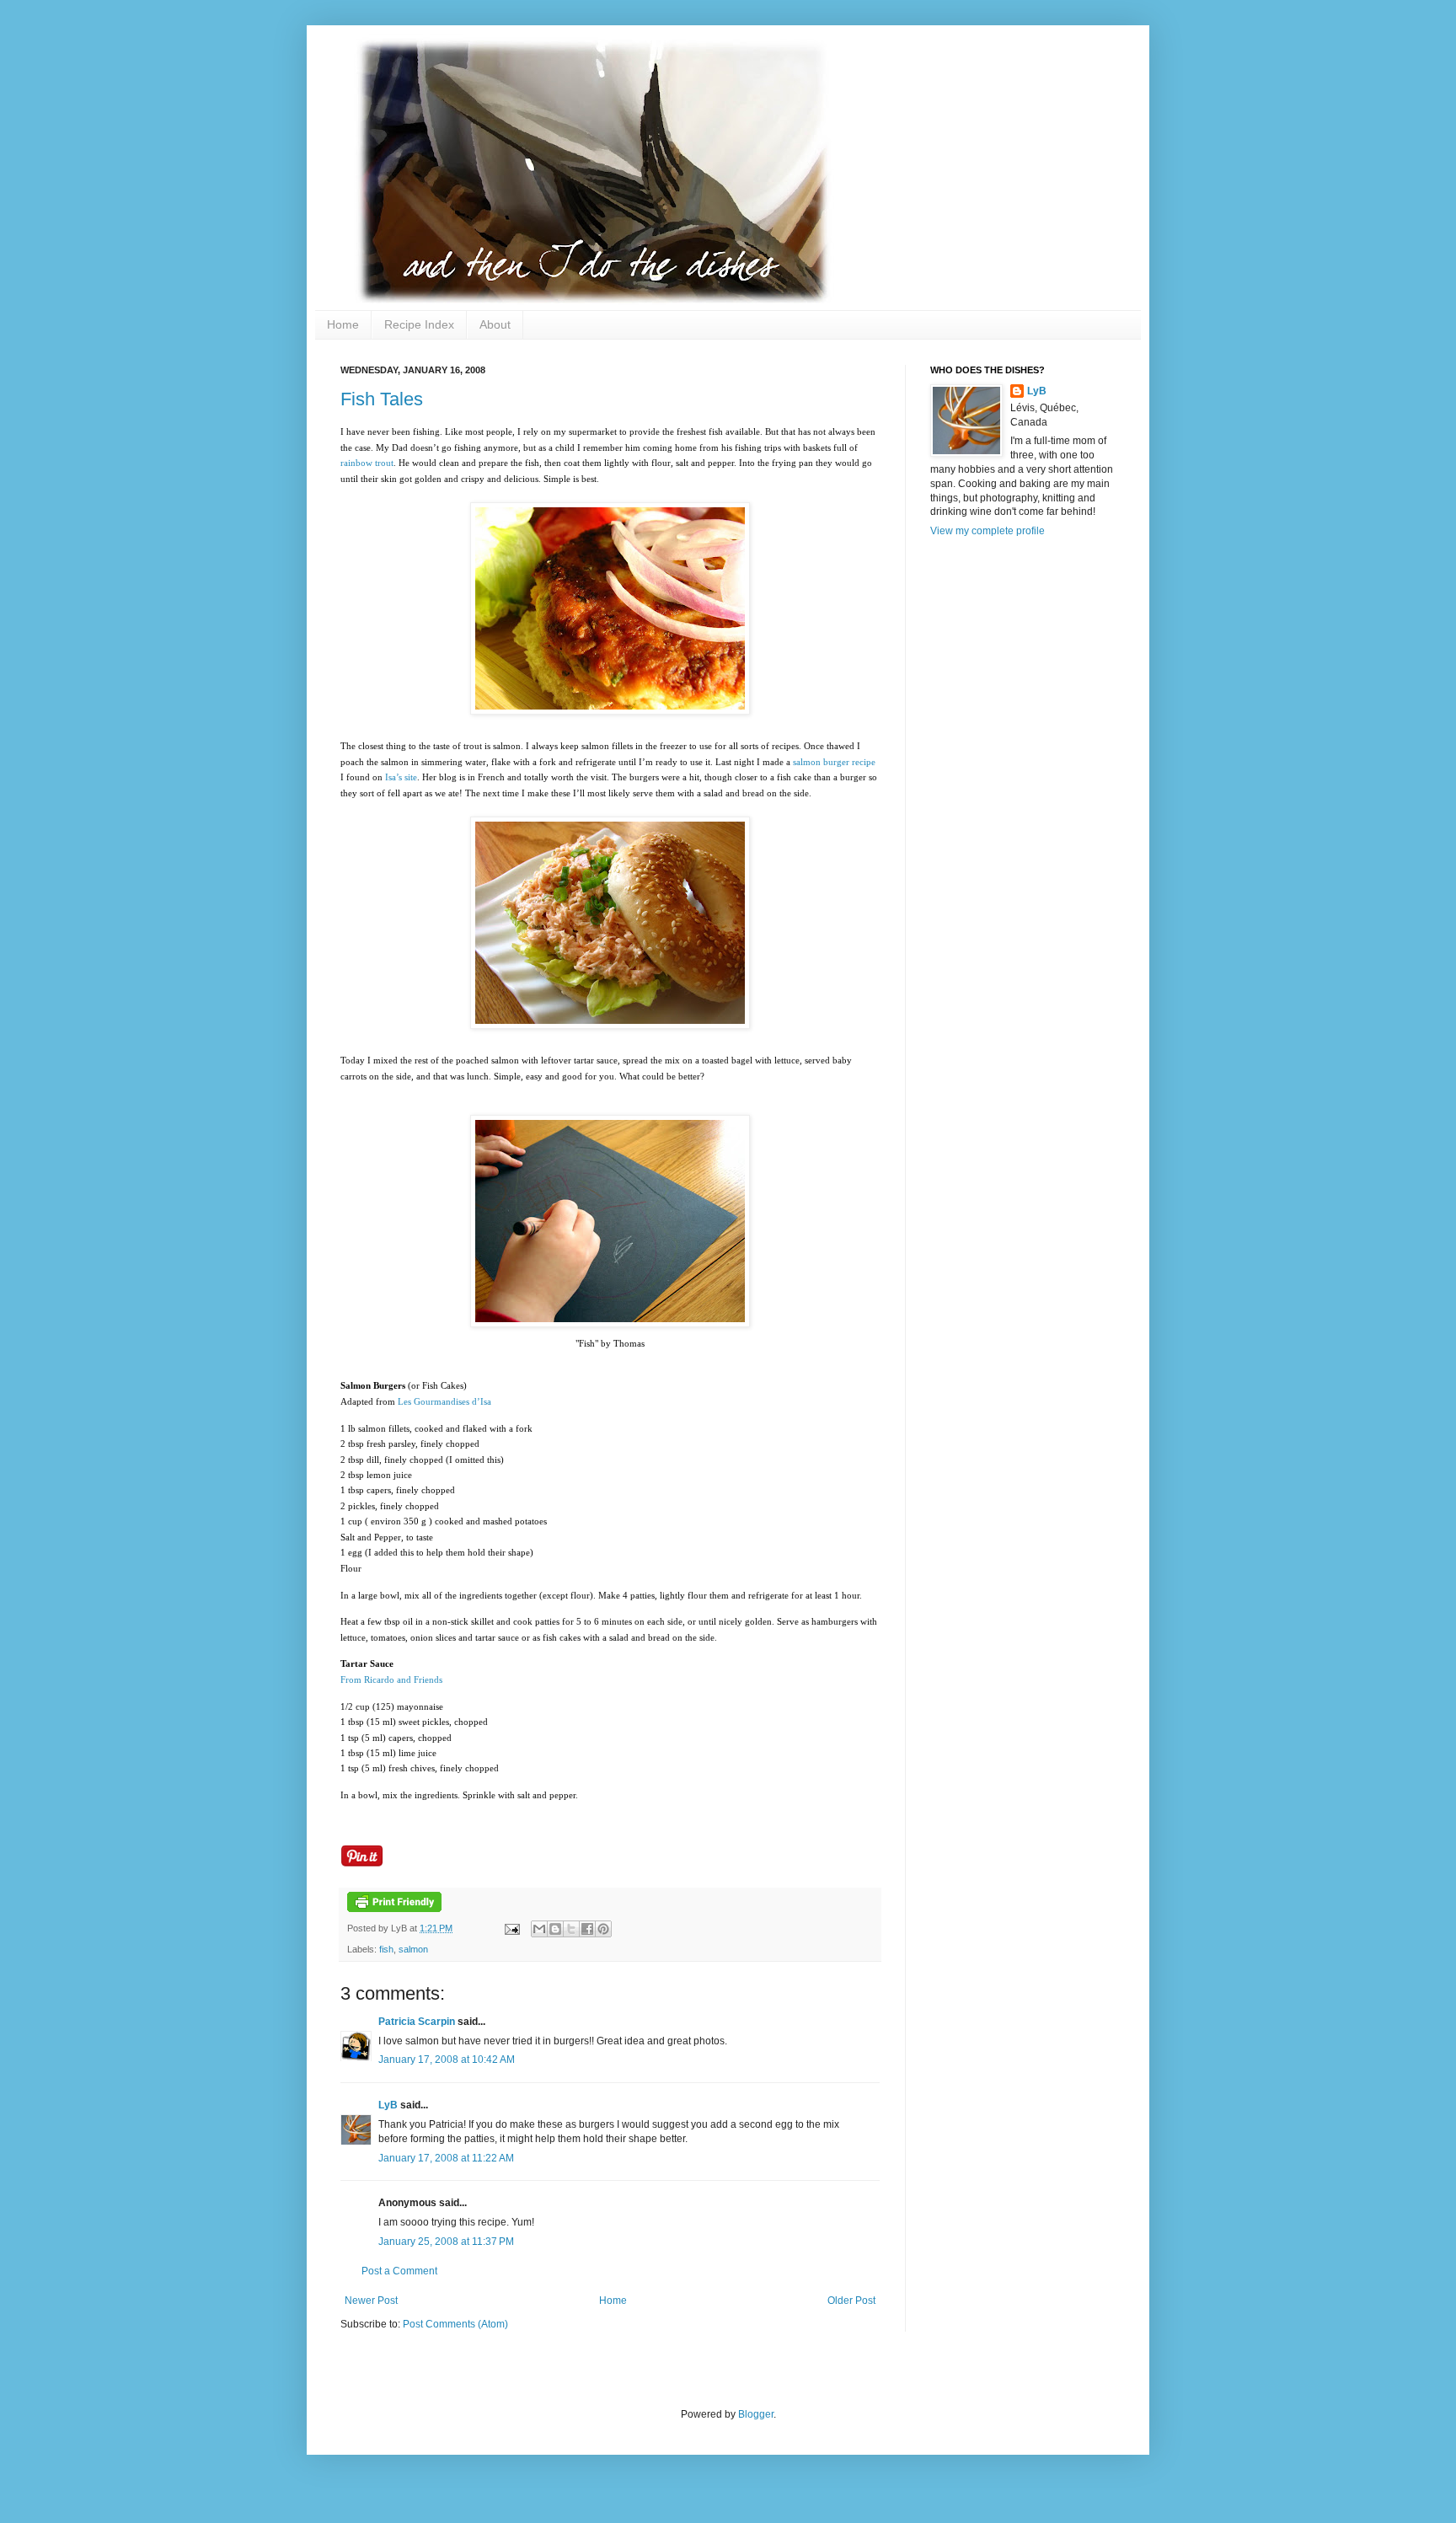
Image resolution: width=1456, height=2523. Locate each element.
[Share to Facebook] (587, 1929)
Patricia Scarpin (417, 2022)
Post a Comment (399, 2271)
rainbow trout (367, 463)
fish (386, 1949)
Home (343, 324)
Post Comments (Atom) (455, 2324)
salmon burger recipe (834, 762)
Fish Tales (382, 399)
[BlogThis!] (555, 1929)
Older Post (851, 2301)
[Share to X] (571, 1929)
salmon (413, 1949)
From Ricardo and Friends (391, 1679)
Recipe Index (419, 324)
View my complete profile (988, 531)
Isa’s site (401, 777)
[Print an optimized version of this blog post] (394, 1909)
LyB (388, 2105)
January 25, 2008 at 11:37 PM (446, 2242)
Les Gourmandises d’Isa (444, 1401)
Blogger (756, 2414)
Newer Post (371, 2301)
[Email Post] (511, 1928)
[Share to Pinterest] (603, 1929)
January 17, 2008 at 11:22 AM (446, 2158)
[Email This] (539, 1929)
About (495, 324)
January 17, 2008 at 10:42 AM (447, 2060)
